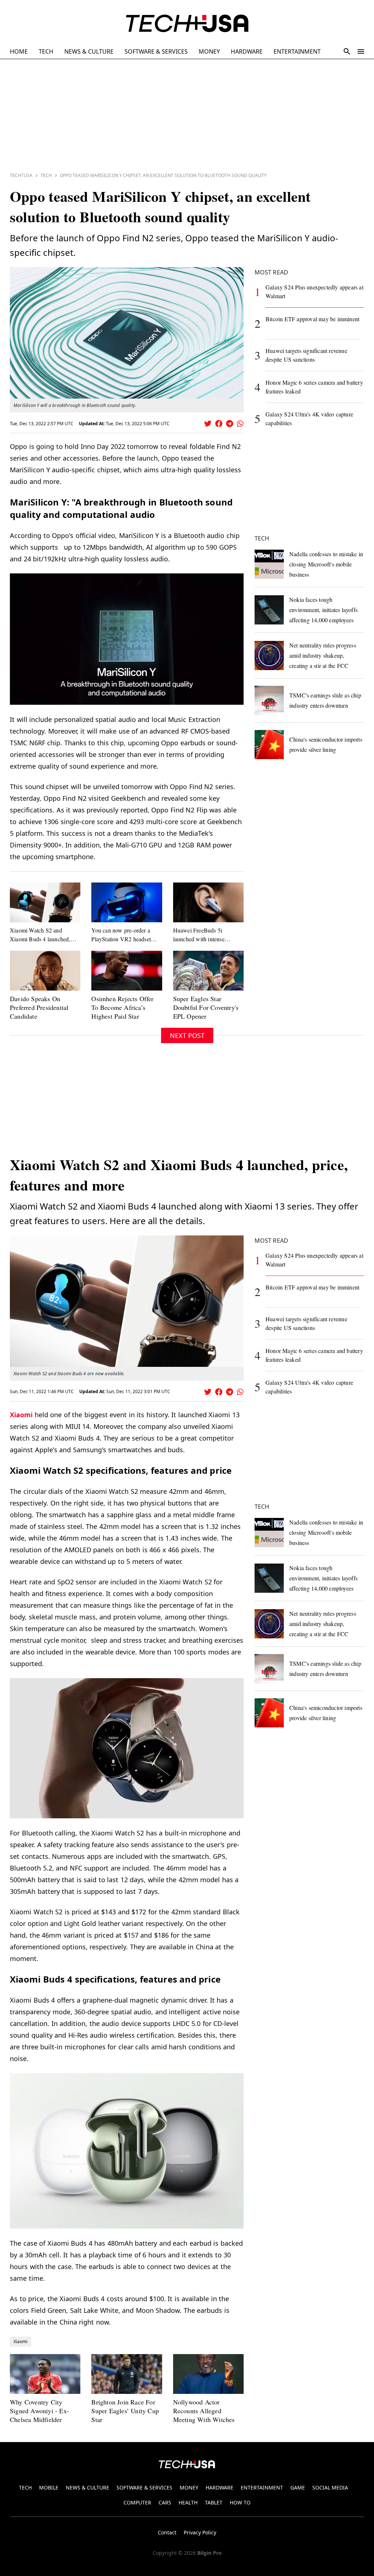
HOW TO (240, 2502)
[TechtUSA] (187, 23)
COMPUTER (137, 2502)
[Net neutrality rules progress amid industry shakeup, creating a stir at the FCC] (269, 655)
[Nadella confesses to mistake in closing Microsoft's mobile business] (269, 564)
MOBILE (49, 2487)
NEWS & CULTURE (89, 51)
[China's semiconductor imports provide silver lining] (269, 745)
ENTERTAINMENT (297, 51)
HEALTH (188, 2502)
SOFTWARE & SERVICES (156, 51)
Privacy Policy (200, 2532)
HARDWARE (247, 51)
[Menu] (361, 51)
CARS (165, 2502)
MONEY (209, 51)
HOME (19, 51)
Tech (46, 175)
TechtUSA (21, 175)
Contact (167, 2532)
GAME (298, 2487)
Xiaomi (21, 1415)
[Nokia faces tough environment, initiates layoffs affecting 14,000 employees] (269, 610)
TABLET (214, 2502)
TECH (46, 51)
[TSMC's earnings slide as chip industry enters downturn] (269, 700)
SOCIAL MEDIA (330, 2487)
